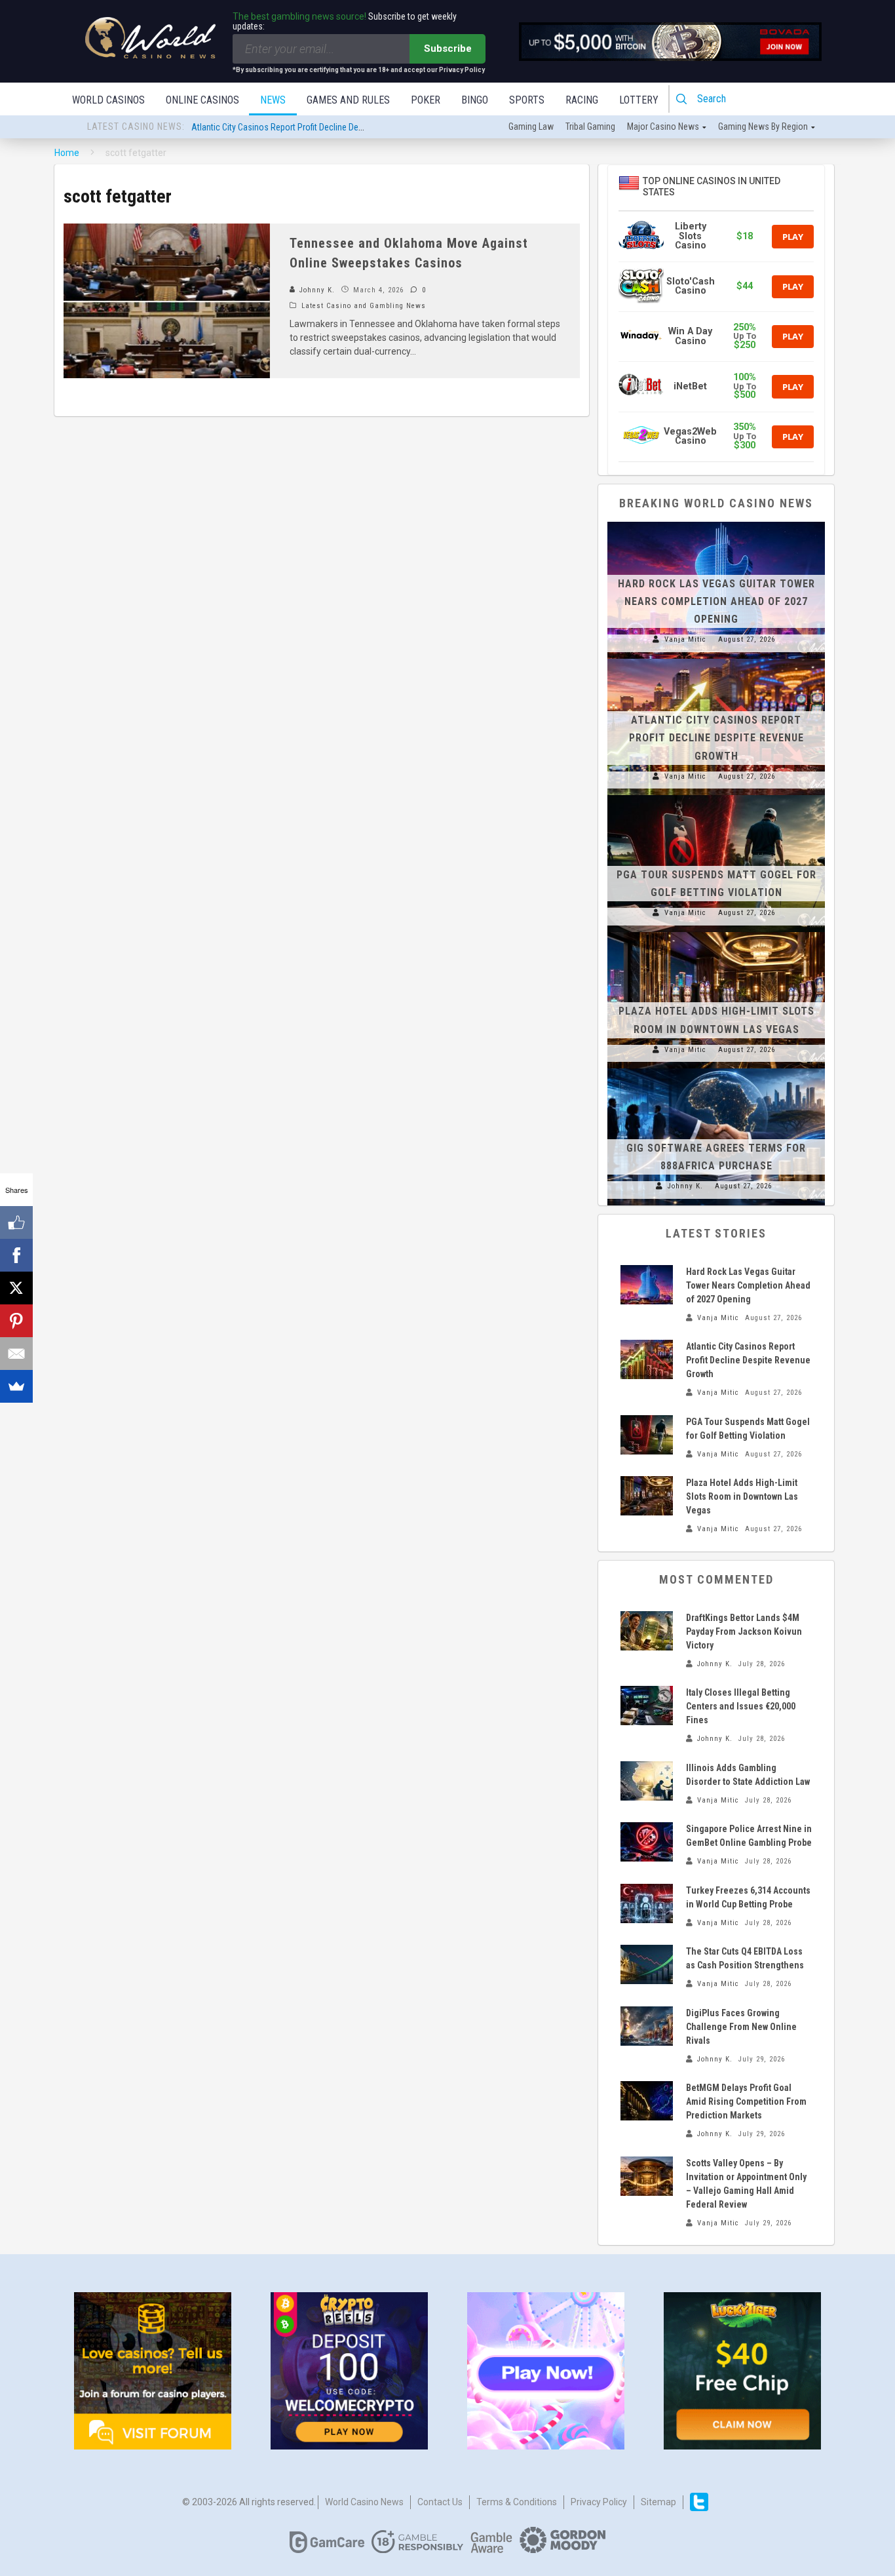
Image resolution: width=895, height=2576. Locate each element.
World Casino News (364, 2502)
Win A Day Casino (690, 336)
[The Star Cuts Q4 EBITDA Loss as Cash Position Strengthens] (647, 1964)
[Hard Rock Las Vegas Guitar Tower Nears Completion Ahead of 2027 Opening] (716, 522)
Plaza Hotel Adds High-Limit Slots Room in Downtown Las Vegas (742, 1496)
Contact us (440, 2502)
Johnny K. (316, 290)
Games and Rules (348, 100)
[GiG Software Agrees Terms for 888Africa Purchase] (716, 1068)
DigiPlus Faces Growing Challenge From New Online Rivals (741, 2027)
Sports (527, 100)
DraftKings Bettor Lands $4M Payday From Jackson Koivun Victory (744, 1631)
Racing (582, 100)
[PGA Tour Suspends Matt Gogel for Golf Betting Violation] (716, 795)
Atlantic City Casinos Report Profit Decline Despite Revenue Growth (315, 127)
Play (793, 237)
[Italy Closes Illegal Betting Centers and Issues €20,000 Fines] (647, 1706)
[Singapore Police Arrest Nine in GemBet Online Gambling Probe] (647, 1842)
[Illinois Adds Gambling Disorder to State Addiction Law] (647, 1781)
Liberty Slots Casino (691, 236)
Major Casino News (663, 127)
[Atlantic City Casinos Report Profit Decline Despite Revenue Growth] (716, 659)
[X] (16, 1288)
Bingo (475, 100)
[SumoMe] (16, 1386)
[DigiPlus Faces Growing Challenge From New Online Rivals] (647, 2026)
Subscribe (448, 49)
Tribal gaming (590, 127)
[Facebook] (16, 1255)
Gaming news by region (763, 127)
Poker (426, 100)
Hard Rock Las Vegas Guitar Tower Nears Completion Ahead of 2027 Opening (716, 601)
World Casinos (108, 100)
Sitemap (658, 2502)
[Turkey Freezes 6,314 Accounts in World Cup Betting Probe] (647, 1903)
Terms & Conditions (517, 2502)
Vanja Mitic (685, 639)
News (273, 100)
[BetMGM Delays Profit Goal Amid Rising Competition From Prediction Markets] (647, 2101)
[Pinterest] (16, 1321)
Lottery (639, 100)
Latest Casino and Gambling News (364, 306)
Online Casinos (202, 100)
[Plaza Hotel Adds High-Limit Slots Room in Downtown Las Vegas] (716, 932)
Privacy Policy (599, 2502)
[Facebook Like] (16, 1222)
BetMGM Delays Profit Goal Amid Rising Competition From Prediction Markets (746, 2101)
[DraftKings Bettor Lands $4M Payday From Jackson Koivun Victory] (647, 1631)
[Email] (16, 1354)
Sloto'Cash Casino (691, 286)
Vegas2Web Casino (690, 436)
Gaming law (531, 127)
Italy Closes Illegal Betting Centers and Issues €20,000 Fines (741, 1706)
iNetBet (690, 386)
